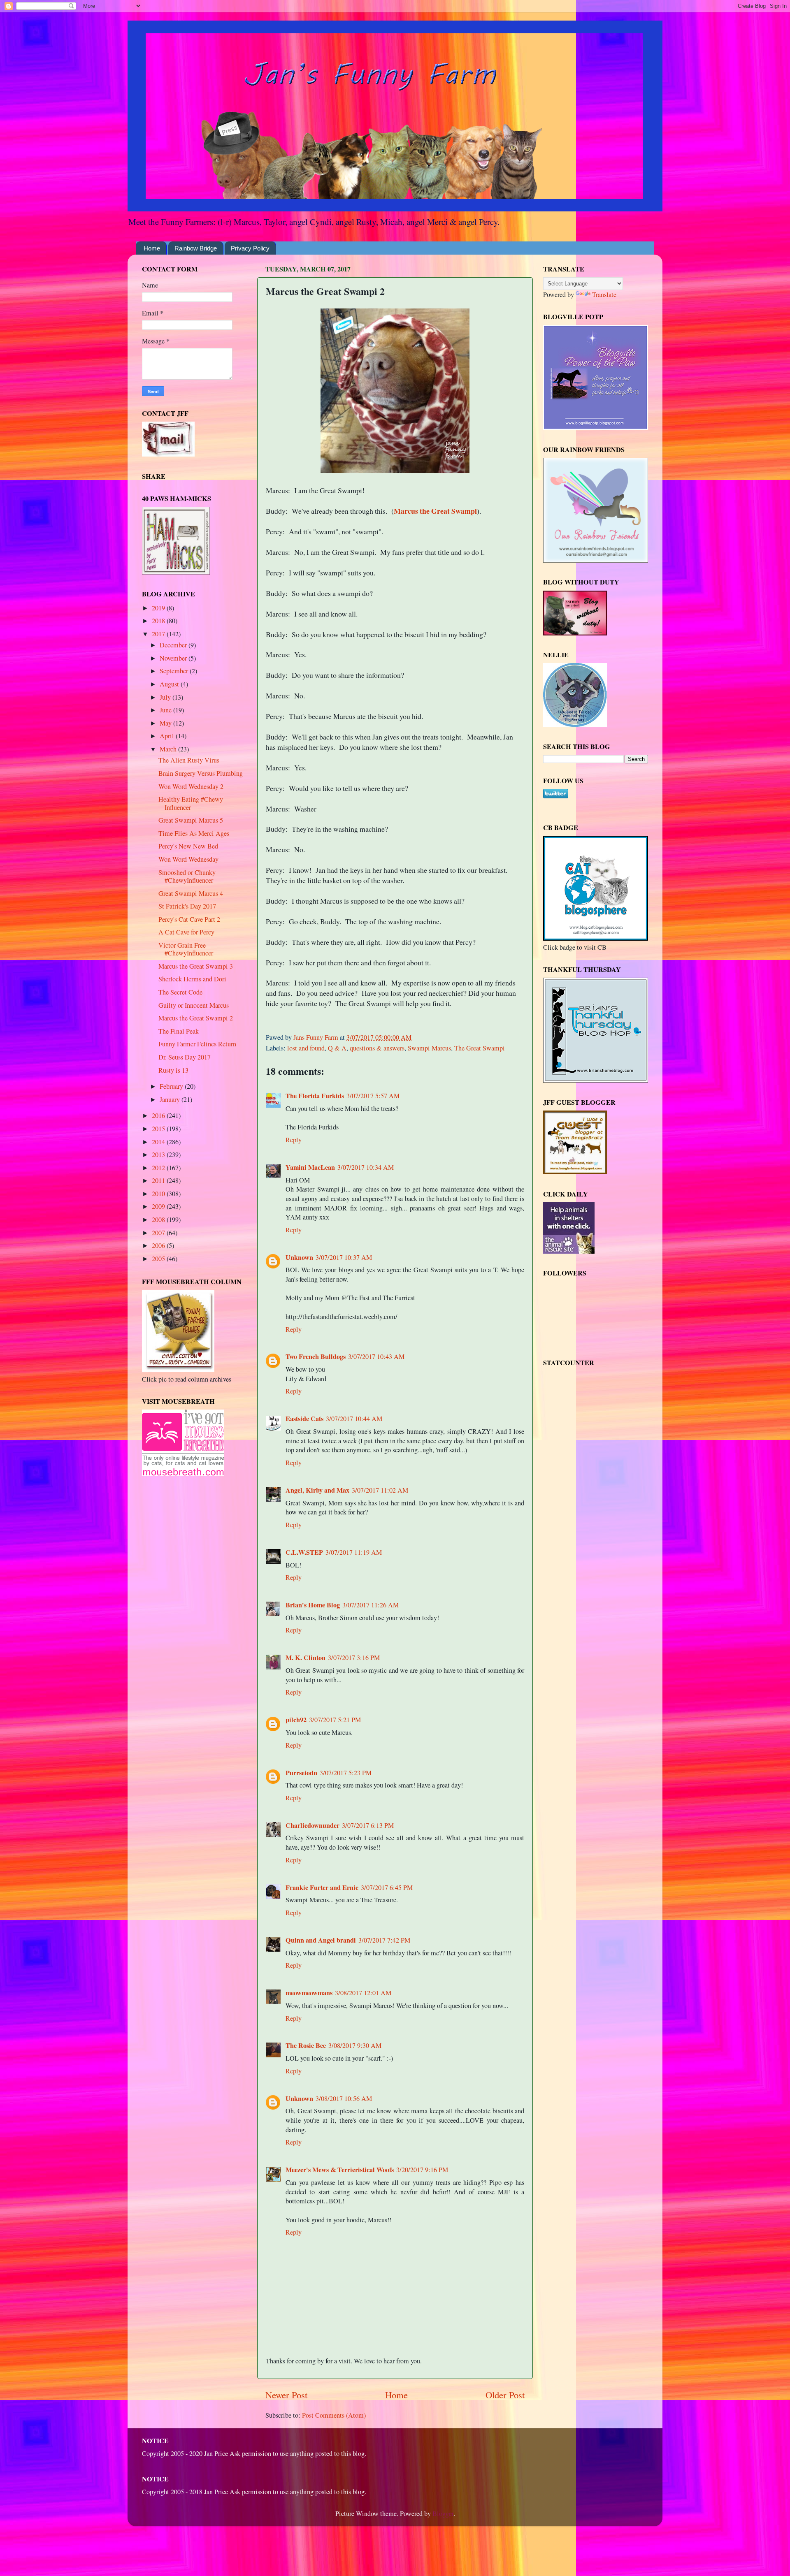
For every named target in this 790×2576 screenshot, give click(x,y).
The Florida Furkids (315, 1096)
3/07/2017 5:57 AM (373, 1096)
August (170, 684)
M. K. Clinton (306, 1658)
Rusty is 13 (173, 1070)
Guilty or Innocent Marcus (194, 1005)
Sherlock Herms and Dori (192, 979)
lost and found (306, 1048)
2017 (159, 634)
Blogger (443, 2513)
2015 (159, 1129)
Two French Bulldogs (316, 1356)
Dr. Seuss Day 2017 (185, 1057)
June (166, 710)
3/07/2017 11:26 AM (371, 1605)
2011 (159, 1180)
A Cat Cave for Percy (186, 932)
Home (152, 248)
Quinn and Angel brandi (321, 1940)
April (168, 736)
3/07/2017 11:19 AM (354, 1552)
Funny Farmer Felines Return (197, 1044)
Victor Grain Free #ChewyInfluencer (186, 949)
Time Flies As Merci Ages (194, 833)
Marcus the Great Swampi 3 (196, 966)
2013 (159, 1155)
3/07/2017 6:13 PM (368, 1825)
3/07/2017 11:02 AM (380, 1490)
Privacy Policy (250, 248)
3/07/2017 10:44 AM (354, 1419)
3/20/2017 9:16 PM (422, 2170)
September (175, 671)
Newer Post (286, 2395)
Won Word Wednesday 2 (191, 786)
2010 (159, 1194)
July (166, 697)
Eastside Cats (304, 1419)
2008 (159, 1220)
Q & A (337, 1048)
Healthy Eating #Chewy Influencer (191, 803)
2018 (159, 621)
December (174, 645)
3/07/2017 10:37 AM (344, 1257)
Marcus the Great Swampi (435, 511)
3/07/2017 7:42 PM (384, 1940)
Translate (604, 294)
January (171, 1099)
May (166, 723)
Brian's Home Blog (313, 1605)
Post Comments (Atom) (334, 2415)
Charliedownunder (313, 1825)
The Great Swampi (480, 1048)
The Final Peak (179, 1031)
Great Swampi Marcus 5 (191, 820)
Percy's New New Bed (188, 846)
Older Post (505, 2395)
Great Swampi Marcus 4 (191, 893)
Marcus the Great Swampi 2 (196, 1018)
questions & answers (377, 1048)
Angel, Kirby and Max (317, 1490)
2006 (159, 1245)
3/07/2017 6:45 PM (387, 1887)
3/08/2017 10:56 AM (344, 2098)
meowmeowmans (309, 1993)
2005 (159, 1259)
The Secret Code (180, 992)
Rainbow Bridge (196, 248)
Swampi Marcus (429, 1048)
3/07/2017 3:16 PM (354, 1658)
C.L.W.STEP (304, 1552)
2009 (159, 1206)
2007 (159, 1233)
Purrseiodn (301, 1773)
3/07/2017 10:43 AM (376, 1356)
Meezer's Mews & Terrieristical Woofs (340, 2170)
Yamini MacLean (310, 1167)
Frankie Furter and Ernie (322, 1887)
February (172, 1086)
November (174, 658)
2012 (159, 1168)
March (169, 749)
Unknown (299, 1257)
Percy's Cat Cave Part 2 (189, 919)
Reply (294, 1140)
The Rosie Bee (306, 2045)
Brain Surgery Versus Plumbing (201, 773)
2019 (159, 608)
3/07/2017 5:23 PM (346, 1773)
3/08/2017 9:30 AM (355, 2045)
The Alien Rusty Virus (189, 760)
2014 (159, 1142)
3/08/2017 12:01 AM (363, 1993)
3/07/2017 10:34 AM (366, 1167)
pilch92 (296, 1720)
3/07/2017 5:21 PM (335, 1720)
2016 (159, 1115)
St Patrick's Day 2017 (187, 906)
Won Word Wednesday (188, 859)
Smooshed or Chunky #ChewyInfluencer (187, 876)
